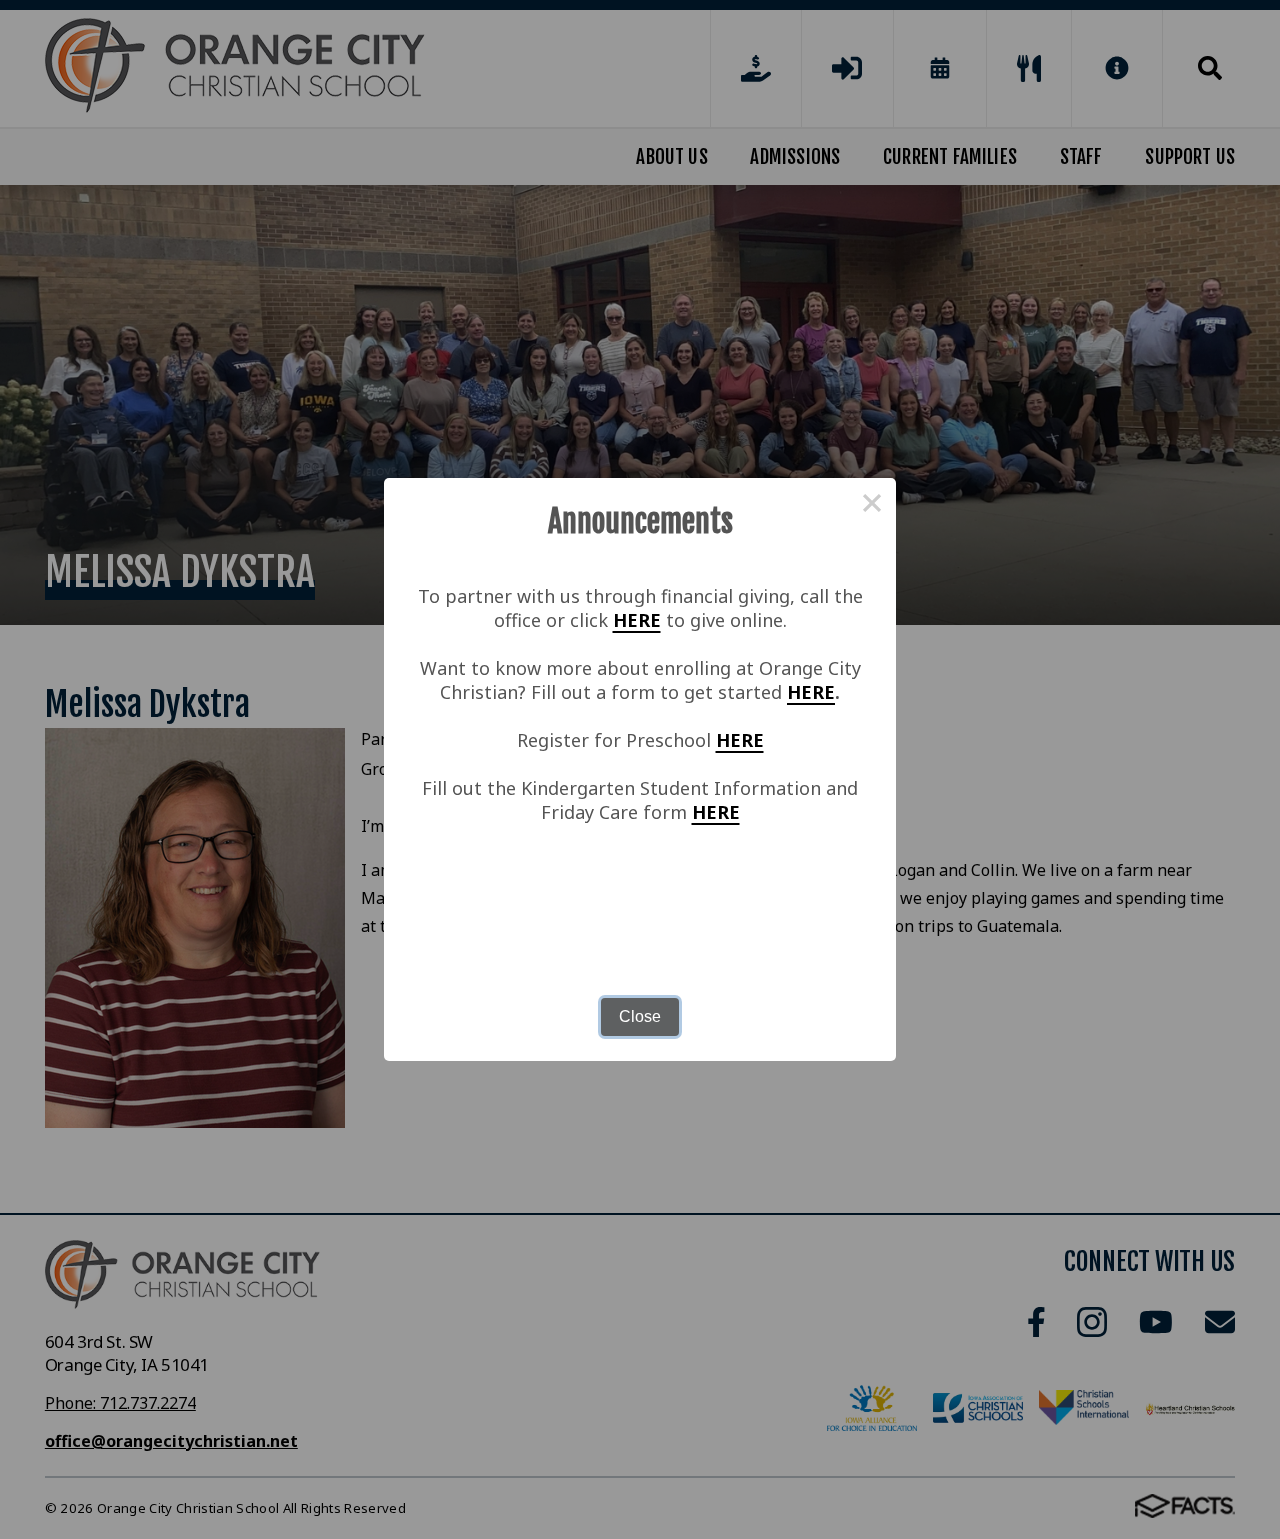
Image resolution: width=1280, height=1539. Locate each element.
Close (640, 1016)
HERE (637, 620)
